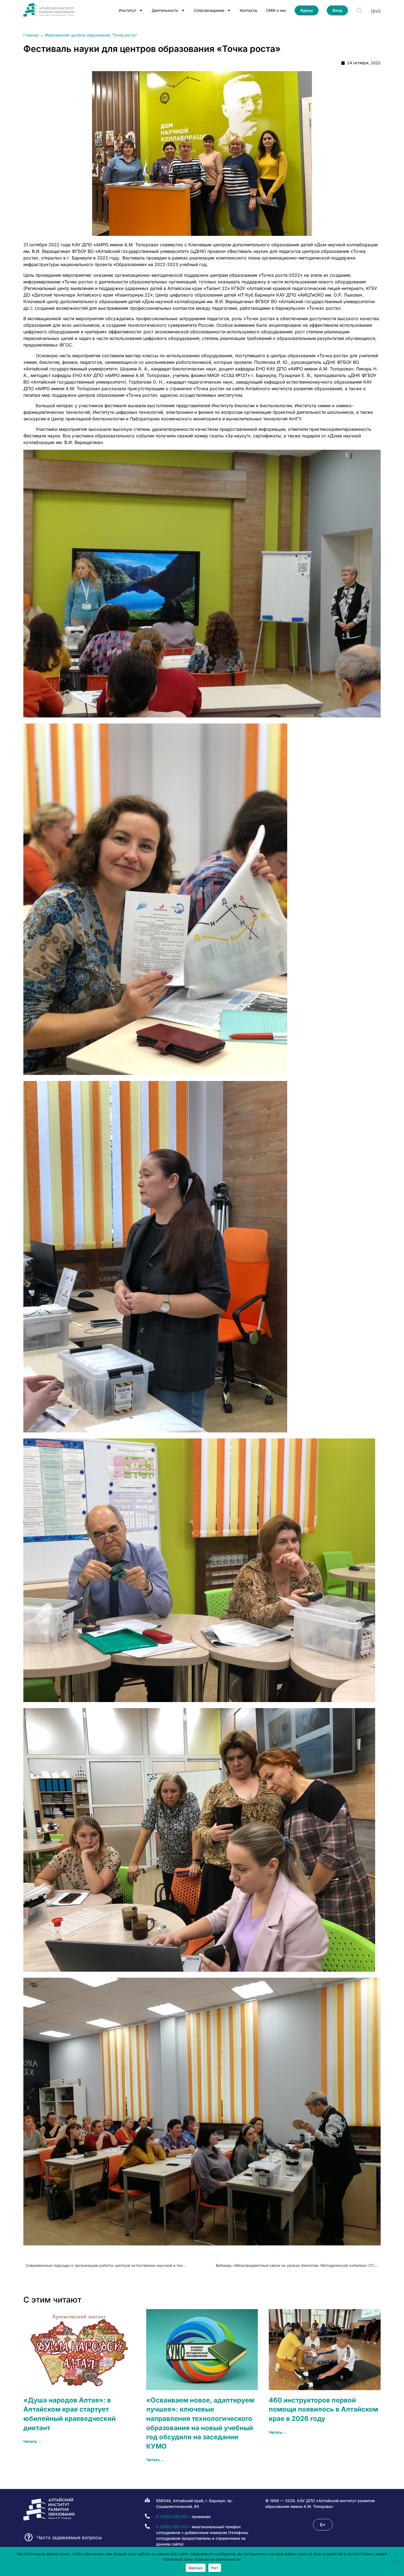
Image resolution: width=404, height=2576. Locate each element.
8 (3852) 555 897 (172, 2527)
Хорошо (196, 2568)
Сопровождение (209, 10)
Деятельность (165, 10)
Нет (215, 2568)
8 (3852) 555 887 (172, 2517)
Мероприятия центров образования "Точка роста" (91, 35)
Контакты (248, 10)
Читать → (32, 2441)
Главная (31, 35)
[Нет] (397, 2562)
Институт (128, 10)
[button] (323, 2525)
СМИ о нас (276, 10)
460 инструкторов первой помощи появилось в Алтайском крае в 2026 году (323, 2409)
